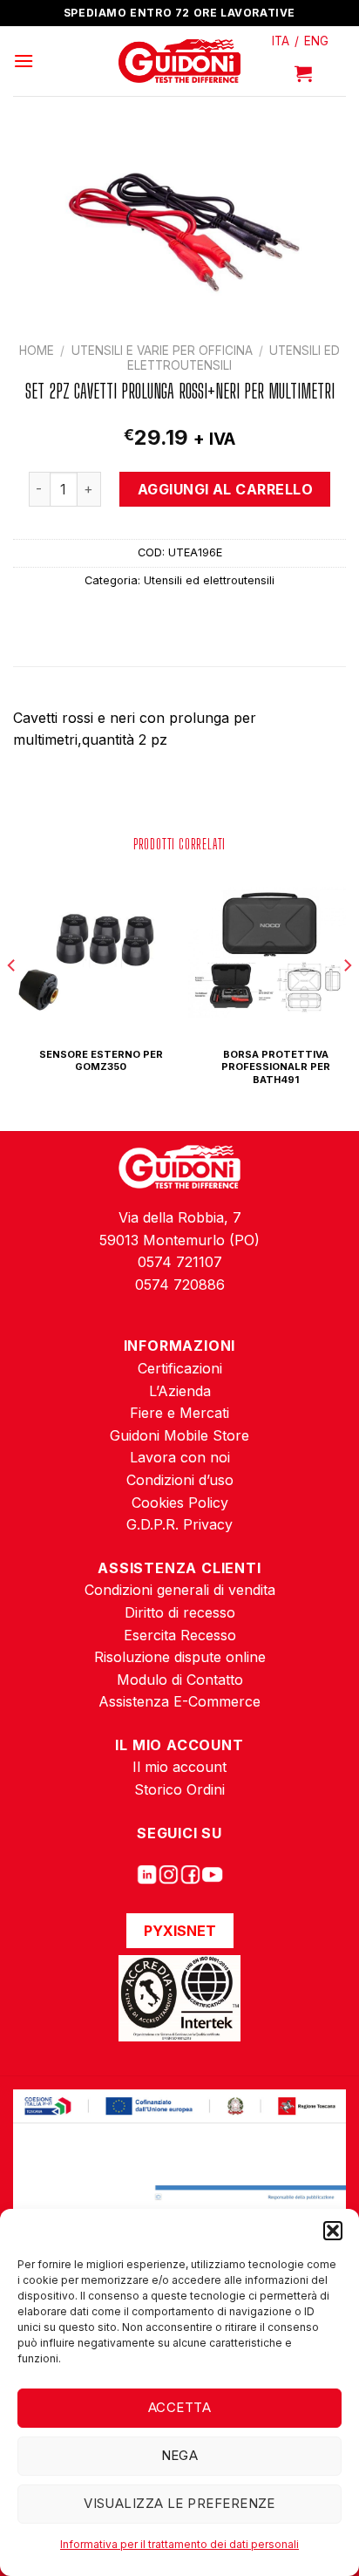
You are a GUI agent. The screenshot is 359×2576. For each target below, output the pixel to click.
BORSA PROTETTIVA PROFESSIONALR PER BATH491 (276, 1067)
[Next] (347, 1000)
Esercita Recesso (180, 1635)
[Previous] (12, 1000)
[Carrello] (303, 73)
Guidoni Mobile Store (179, 1435)
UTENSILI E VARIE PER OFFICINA (162, 351)
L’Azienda (180, 1391)
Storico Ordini (179, 1789)
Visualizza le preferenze (179, 2503)
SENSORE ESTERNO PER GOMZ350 (101, 1060)
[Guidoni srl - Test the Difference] (180, 61)
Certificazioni (180, 1368)
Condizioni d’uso (180, 1480)
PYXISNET (180, 1931)
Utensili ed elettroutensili (209, 580)
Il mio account (179, 1767)
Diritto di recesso (180, 1612)
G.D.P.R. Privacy (179, 1524)
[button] (333, 2231)
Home (37, 351)
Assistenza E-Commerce (179, 1701)
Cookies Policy (180, 1503)
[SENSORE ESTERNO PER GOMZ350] (92, 951)
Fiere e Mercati (179, 1413)
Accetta (179, 2407)
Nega (180, 2455)
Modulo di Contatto (180, 1680)
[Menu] (24, 61)
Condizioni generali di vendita (180, 1590)
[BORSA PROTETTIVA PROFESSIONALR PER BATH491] (267, 951)
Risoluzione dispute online (180, 1657)
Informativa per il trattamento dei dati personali (179, 2544)
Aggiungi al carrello (226, 489)
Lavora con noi (180, 1457)
